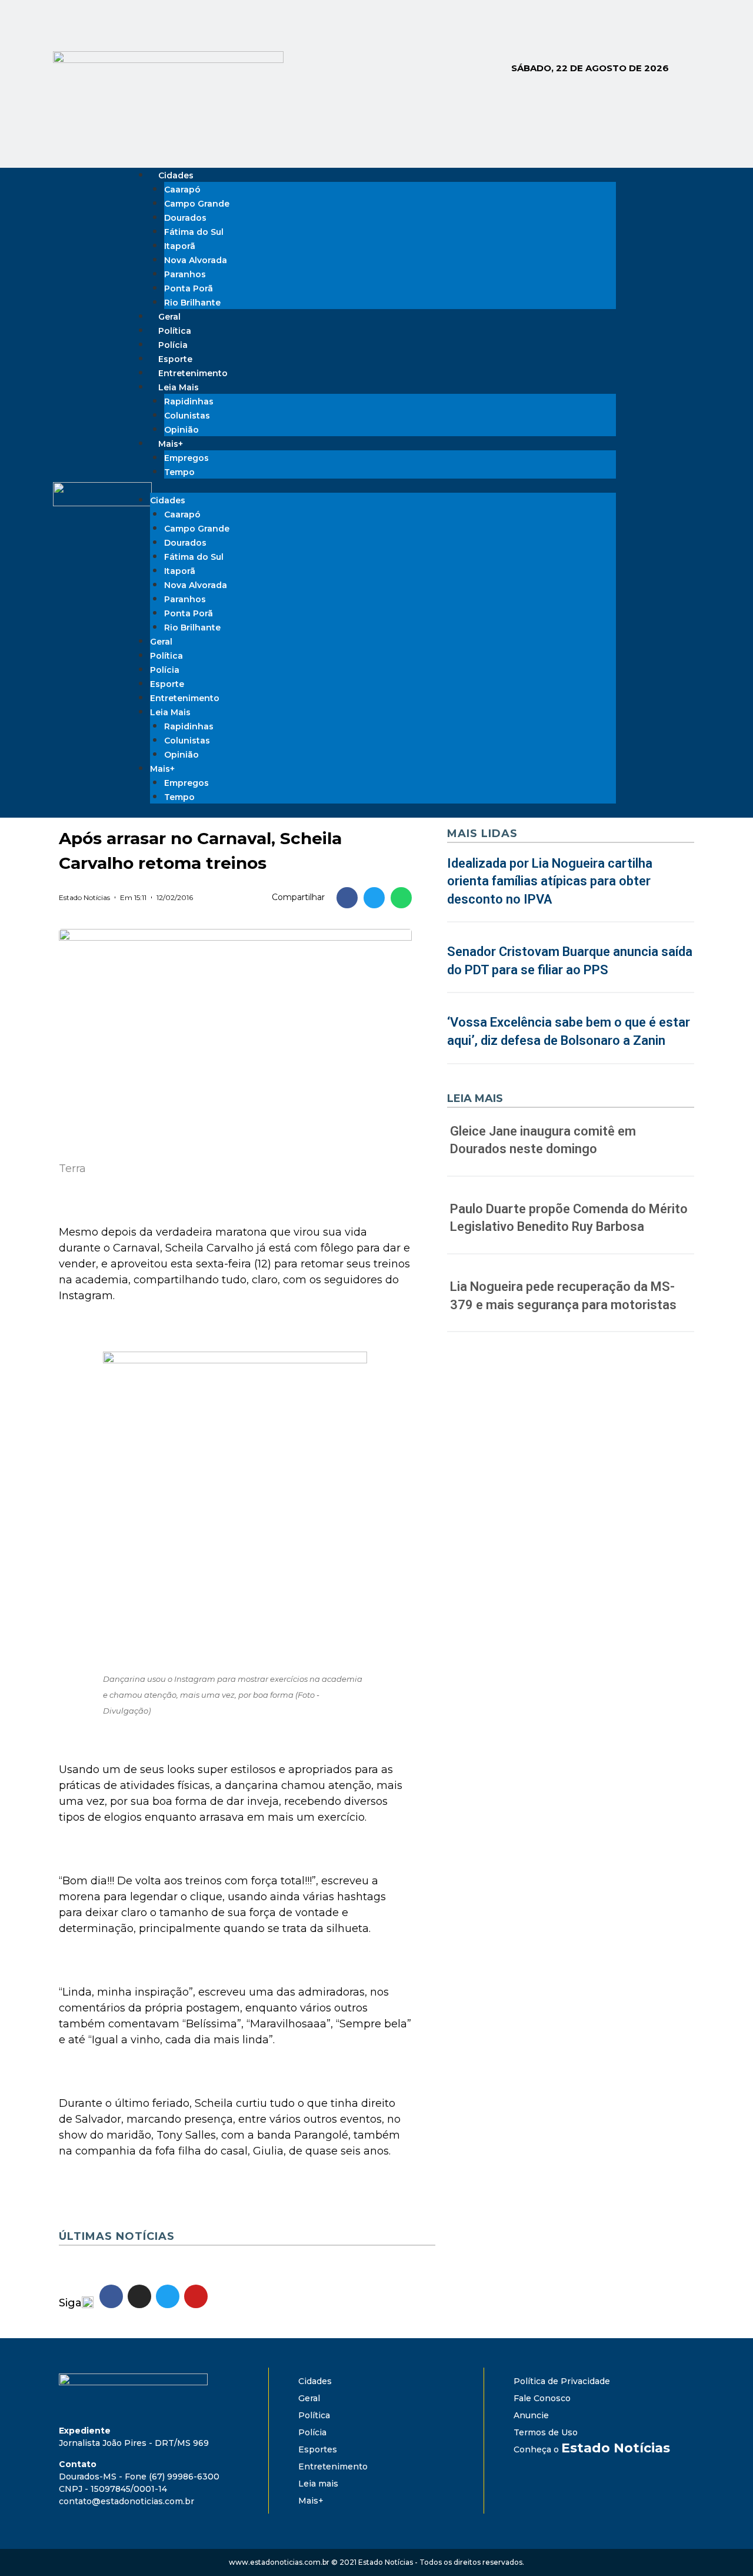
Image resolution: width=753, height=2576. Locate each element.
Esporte (167, 684)
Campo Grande (197, 204)
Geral (161, 642)
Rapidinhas (189, 401)
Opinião (181, 755)
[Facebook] (634, 493)
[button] (347, 898)
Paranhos (185, 274)
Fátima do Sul (194, 232)
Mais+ (171, 444)
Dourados (185, 218)
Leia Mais (179, 387)
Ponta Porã (189, 288)
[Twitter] (667, 493)
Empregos (186, 458)
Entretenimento (185, 698)
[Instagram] (651, 493)
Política (166, 656)
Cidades (176, 175)
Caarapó (182, 190)
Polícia (165, 670)
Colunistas (187, 416)
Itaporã (180, 246)
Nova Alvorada (196, 260)
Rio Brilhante (192, 303)
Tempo (179, 472)
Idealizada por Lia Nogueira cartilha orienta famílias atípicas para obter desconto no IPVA (550, 882)
